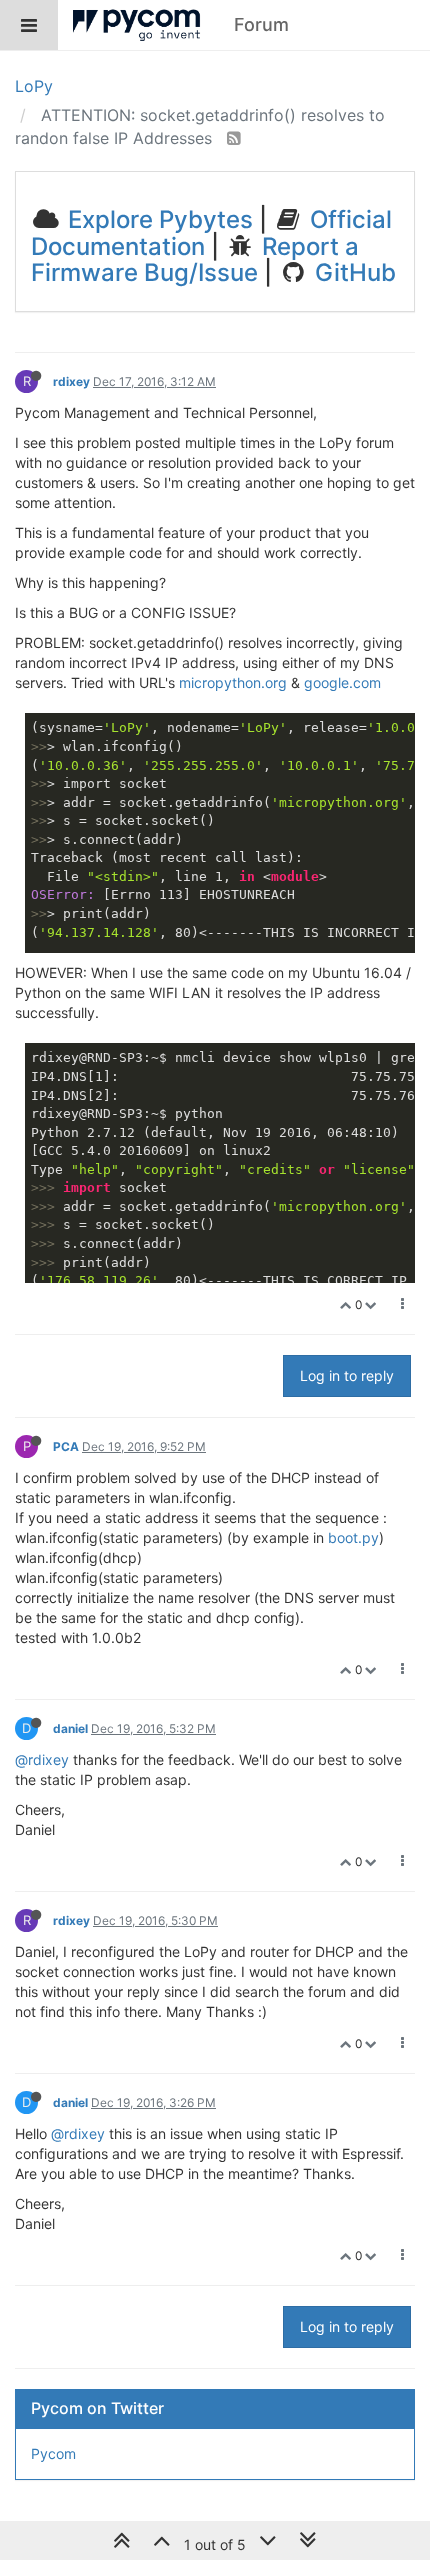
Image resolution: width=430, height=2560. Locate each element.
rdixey (71, 381)
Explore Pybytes (157, 219)
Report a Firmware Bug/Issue (195, 259)
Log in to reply (347, 1375)
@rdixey (42, 1759)
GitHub (352, 272)
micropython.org (233, 682)
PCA (66, 1446)
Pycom (53, 2453)
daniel (70, 1728)
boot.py (353, 1537)
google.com (342, 682)
